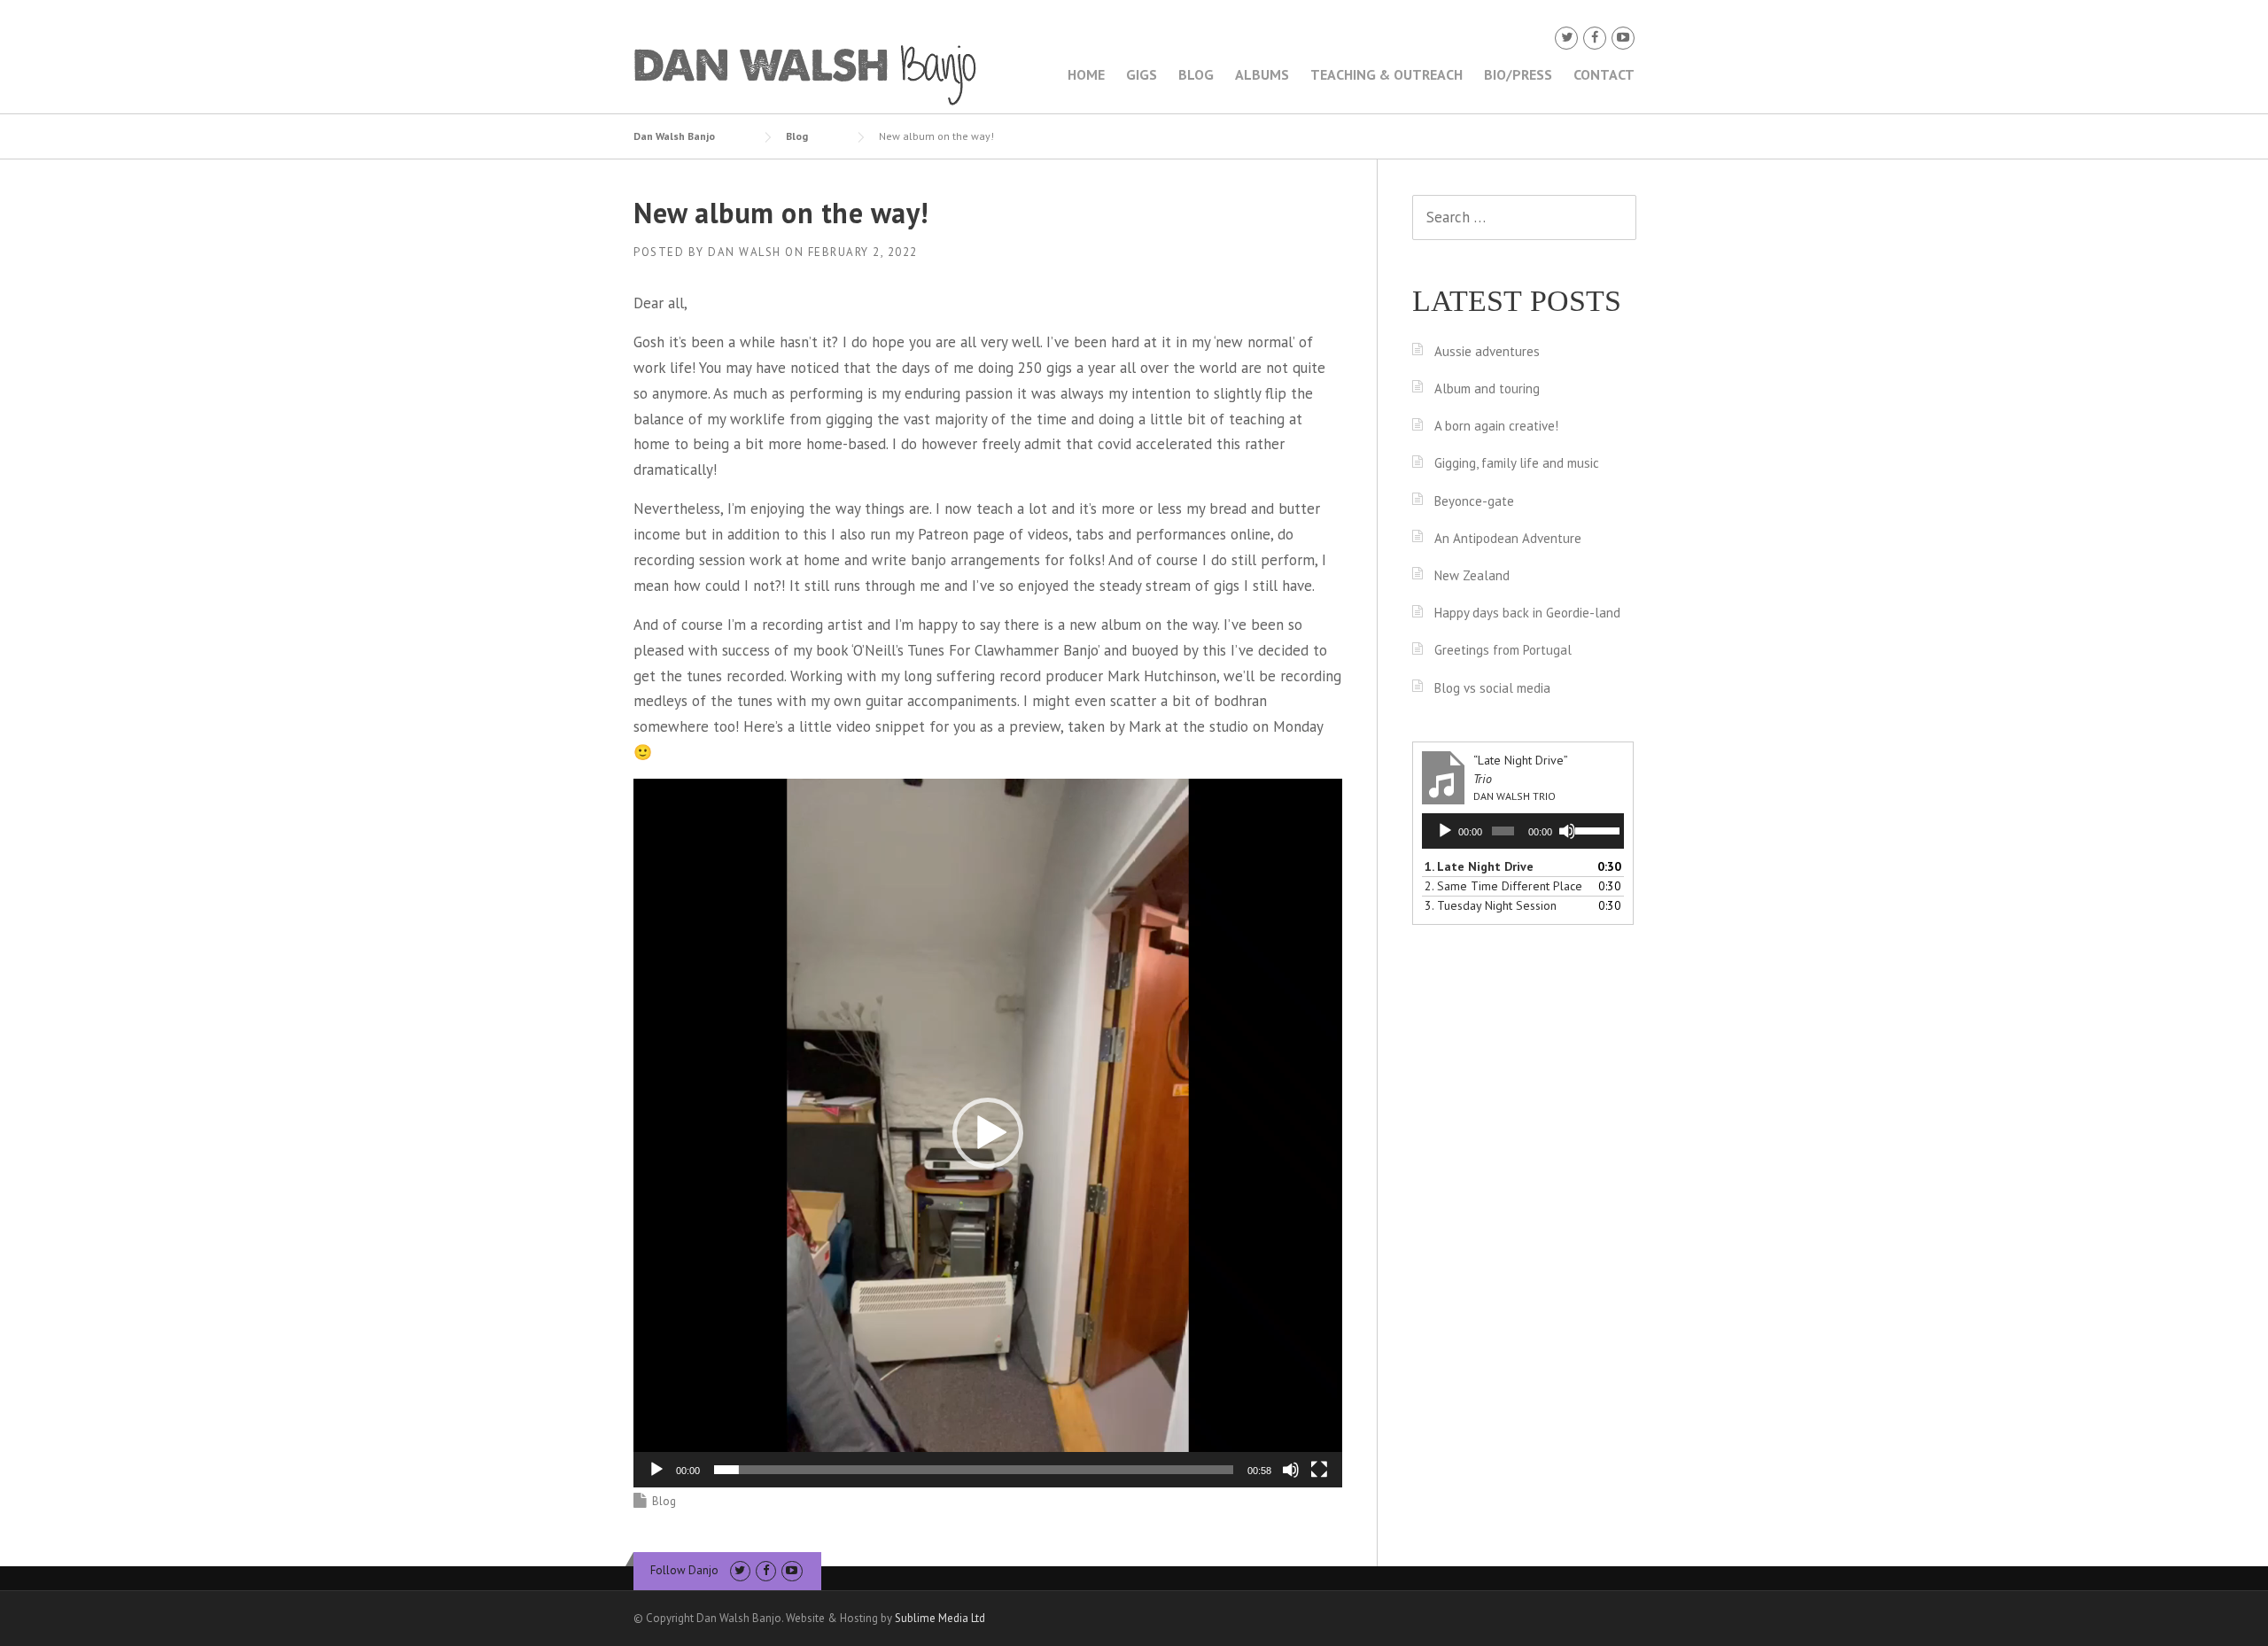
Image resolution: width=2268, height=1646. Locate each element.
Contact (1604, 74)
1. (1479, 866)
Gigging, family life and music (1517, 463)
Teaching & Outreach (1386, 74)
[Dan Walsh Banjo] (806, 74)
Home (1086, 74)
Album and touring (1487, 388)
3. (1491, 905)
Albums (1262, 74)
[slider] (974, 1470)
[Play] (656, 1470)
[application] (988, 1133)
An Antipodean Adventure (1508, 538)
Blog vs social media (1492, 688)
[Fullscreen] (1319, 1470)
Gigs (1142, 74)
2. (1503, 886)
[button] (988, 1133)
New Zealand (1472, 575)
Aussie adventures (1487, 351)
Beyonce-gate (1474, 501)
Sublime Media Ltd (940, 1618)
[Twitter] (1566, 38)
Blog (1196, 74)
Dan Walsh (745, 252)
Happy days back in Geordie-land (1527, 613)
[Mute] (1291, 1470)
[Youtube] (1623, 38)
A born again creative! (1496, 426)
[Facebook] (1595, 38)
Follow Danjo (684, 1570)
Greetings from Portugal (1503, 650)
